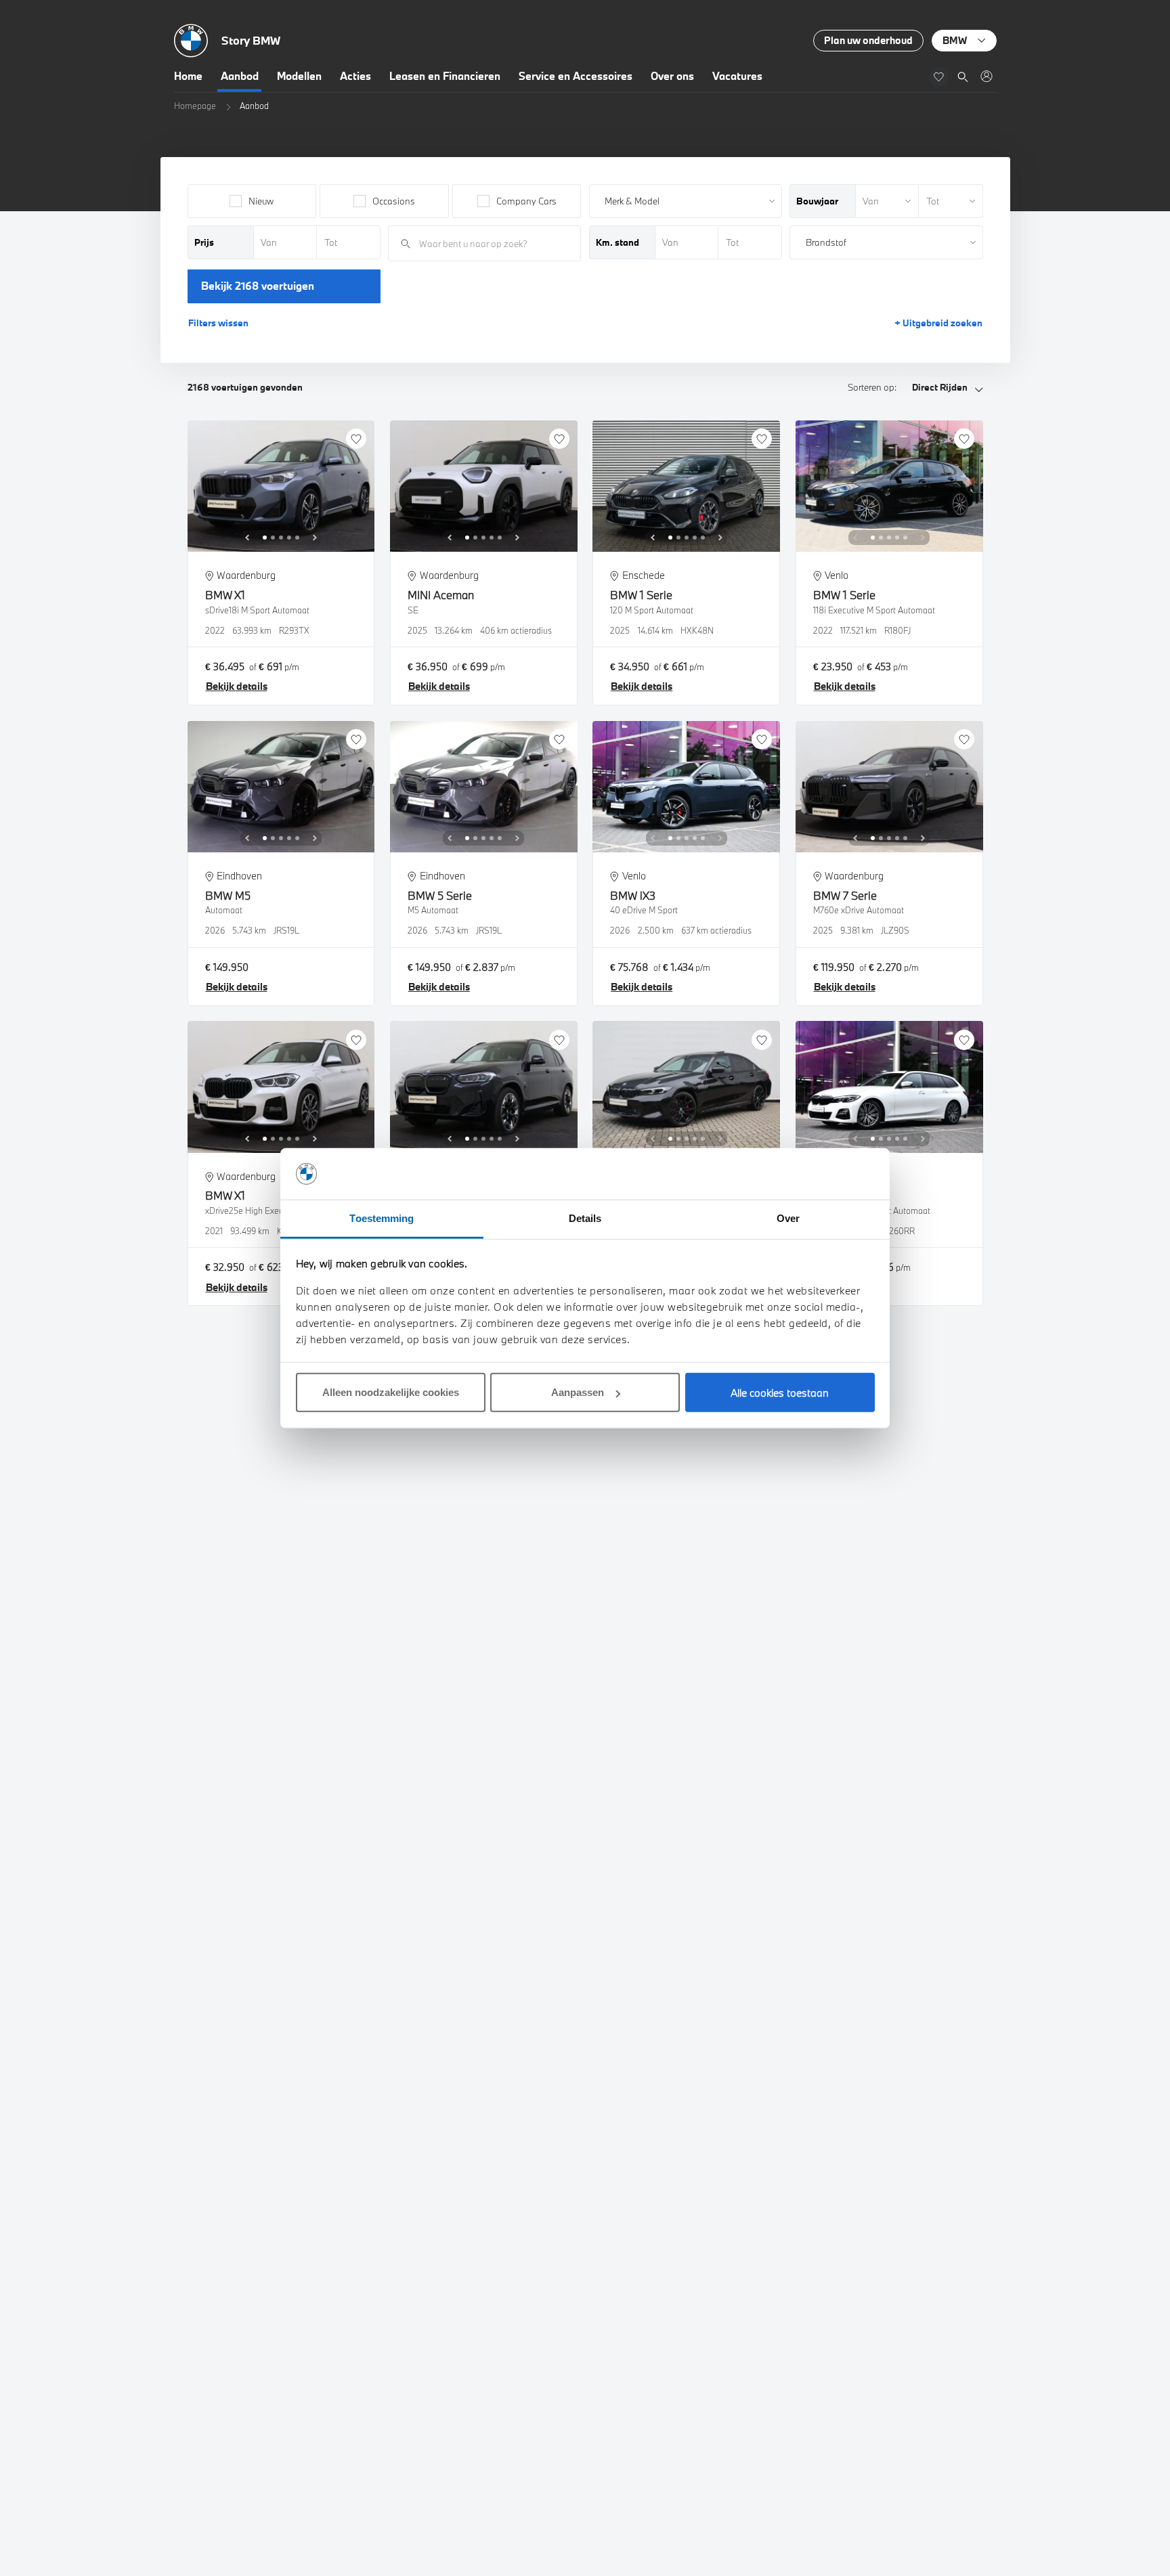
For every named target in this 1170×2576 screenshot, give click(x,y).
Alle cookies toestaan (780, 1393)
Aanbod (240, 76)
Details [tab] (585, 1218)
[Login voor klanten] (986, 76)
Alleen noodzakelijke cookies (391, 1392)
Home (188, 76)
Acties (355, 76)
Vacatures (737, 76)
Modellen (299, 76)
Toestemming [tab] (382, 1218)
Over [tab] (788, 1218)
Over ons (672, 76)
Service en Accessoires (576, 76)
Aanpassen (578, 1392)
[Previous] (247, 538)
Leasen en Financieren (445, 76)
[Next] (315, 538)
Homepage (195, 106)
